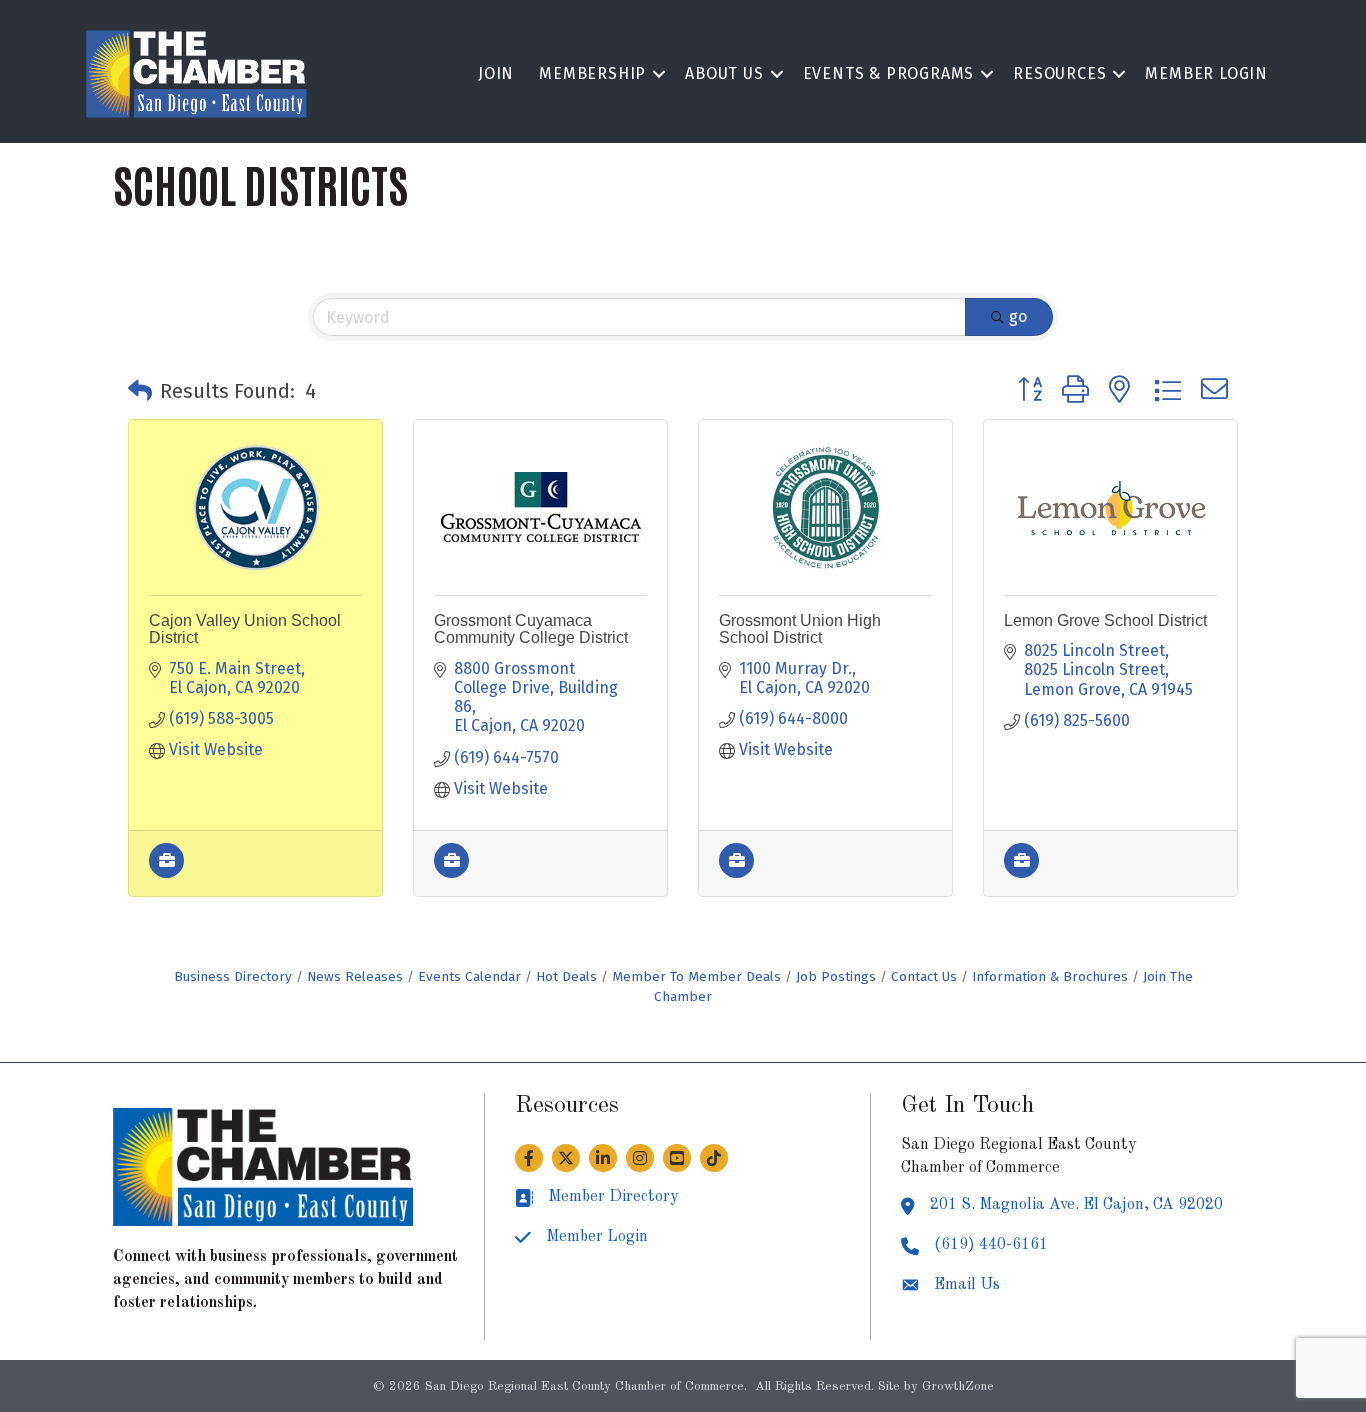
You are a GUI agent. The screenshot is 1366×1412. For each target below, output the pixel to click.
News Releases (355, 976)
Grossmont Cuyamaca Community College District (531, 629)
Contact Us (924, 976)
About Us (724, 73)
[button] (140, 391)
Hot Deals (566, 976)
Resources (1059, 73)
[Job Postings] (166, 872)
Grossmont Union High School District (800, 629)
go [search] (1018, 316)
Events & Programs (889, 73)
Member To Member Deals (696, 976)
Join (496, 73)
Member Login (1206, 73)
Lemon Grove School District (1105, 620)
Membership (592, 73)
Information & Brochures (1050, 976)
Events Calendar (469, 976)
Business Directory (233, 976)
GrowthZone (958, 1386)
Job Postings (836, 976)
